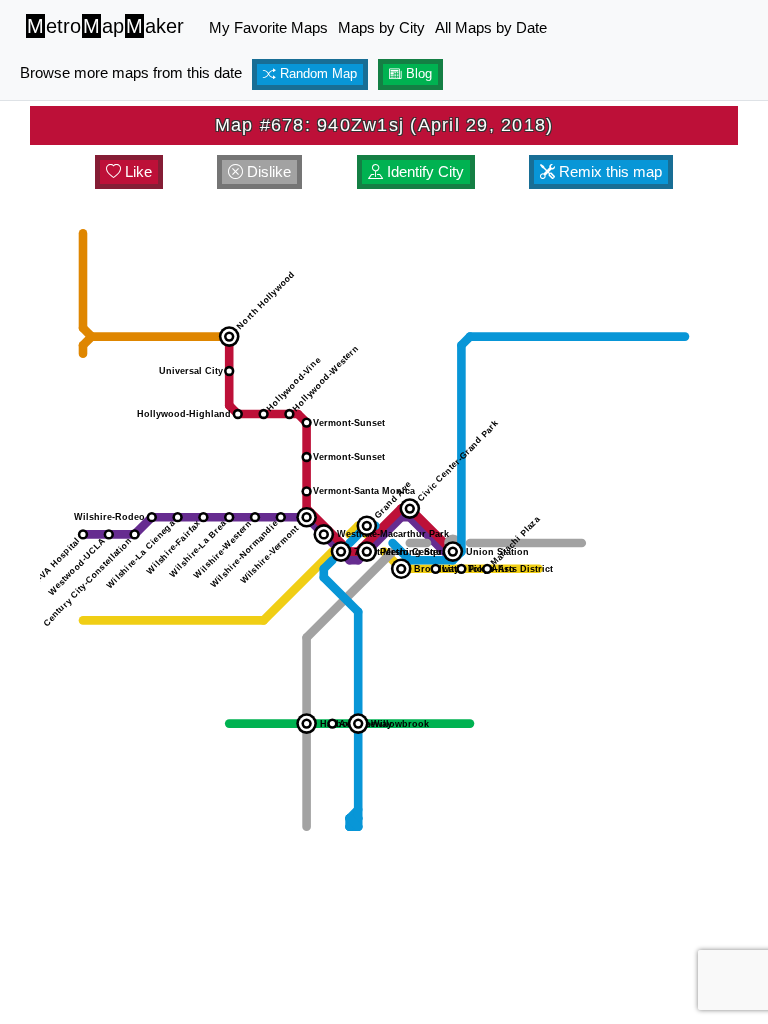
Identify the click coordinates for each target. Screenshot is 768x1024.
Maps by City (381, 27)
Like (136, 171)
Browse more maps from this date (131, 72)
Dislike (267, 171)
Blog (417, 74)
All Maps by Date (491, 27)
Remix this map (608, 171)
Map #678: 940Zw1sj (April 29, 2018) (384, 125)
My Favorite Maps (268, 27)
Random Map (316, 74)
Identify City (423, 171)
